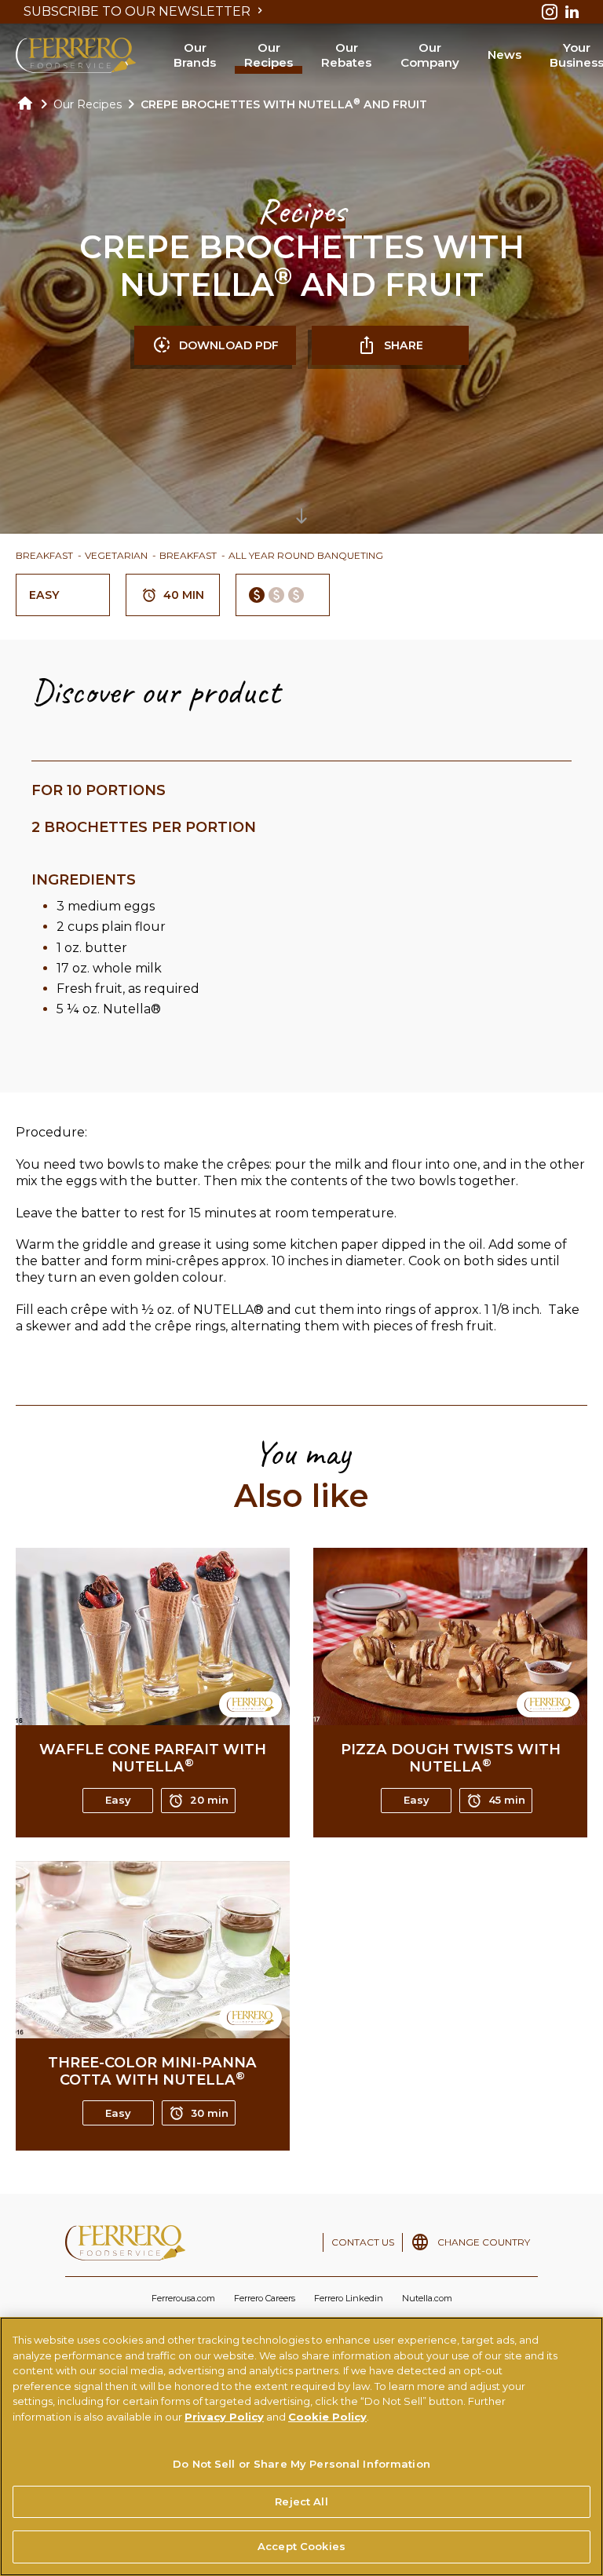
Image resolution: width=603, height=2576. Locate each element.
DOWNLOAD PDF (229, 345)
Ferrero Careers (265, 2298)
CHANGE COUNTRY (484, 2242)
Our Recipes (269, 55)
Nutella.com (427, 2298)
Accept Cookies (301, 2546)
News (504, 55)
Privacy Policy (224, 2417)
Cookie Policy (327, 2417)
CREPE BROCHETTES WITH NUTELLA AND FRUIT (284, 104)
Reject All (301, 2501)
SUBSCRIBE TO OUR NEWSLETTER (139, 11)
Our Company (430, 55)
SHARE (404, 345)
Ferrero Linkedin (349, 2298)
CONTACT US (363, 2242)
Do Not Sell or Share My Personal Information (301, 2464)
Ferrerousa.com (183, 2298)
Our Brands (195, 55)
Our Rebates (346, 55)
